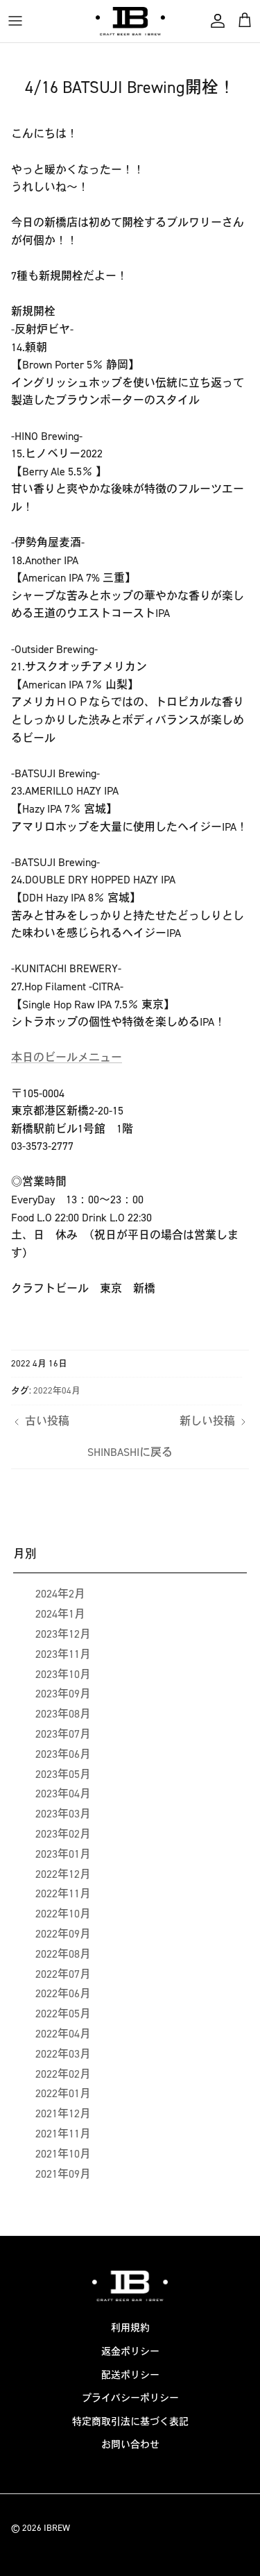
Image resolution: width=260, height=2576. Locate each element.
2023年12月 (63, 1634)
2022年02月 (63, 2074)
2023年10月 (63, 1674)
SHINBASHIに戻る (130, 1452)
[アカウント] (214, 21)
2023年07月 (63, 1734)
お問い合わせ (130, 2444)
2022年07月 (63, 1974)
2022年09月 (63, 1934)
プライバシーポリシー (130, 2398)
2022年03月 (63, 2054)
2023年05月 (63, 1774)
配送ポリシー (130, 2375)
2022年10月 (63, 1914)
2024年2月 (60, 1594)
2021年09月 (63, 2174)
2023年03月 (63, 1814)
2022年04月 (57, 1390)
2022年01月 (63, 2093)
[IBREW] (130, 21)
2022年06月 (63, 1993)
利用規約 (130, 2328)
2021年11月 (63, 2134)
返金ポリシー (130, 2352)
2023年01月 (63, 1854)
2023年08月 (63, 1714)
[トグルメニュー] (15, 21)
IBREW (57, 2528)
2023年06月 (63, 1754)
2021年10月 (63, 2154)
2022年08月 (63, 1954)
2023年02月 (63, 1834)
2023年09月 (63, 1694)
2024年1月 (60, 1614)
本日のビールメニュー (67, 1057)
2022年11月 (63, 1893)
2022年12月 (63, 1874)
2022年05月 (63, 2014)
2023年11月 (63, 1654)
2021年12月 (63, 2113)
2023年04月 (63, 1794)
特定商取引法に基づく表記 (130, 2422)
